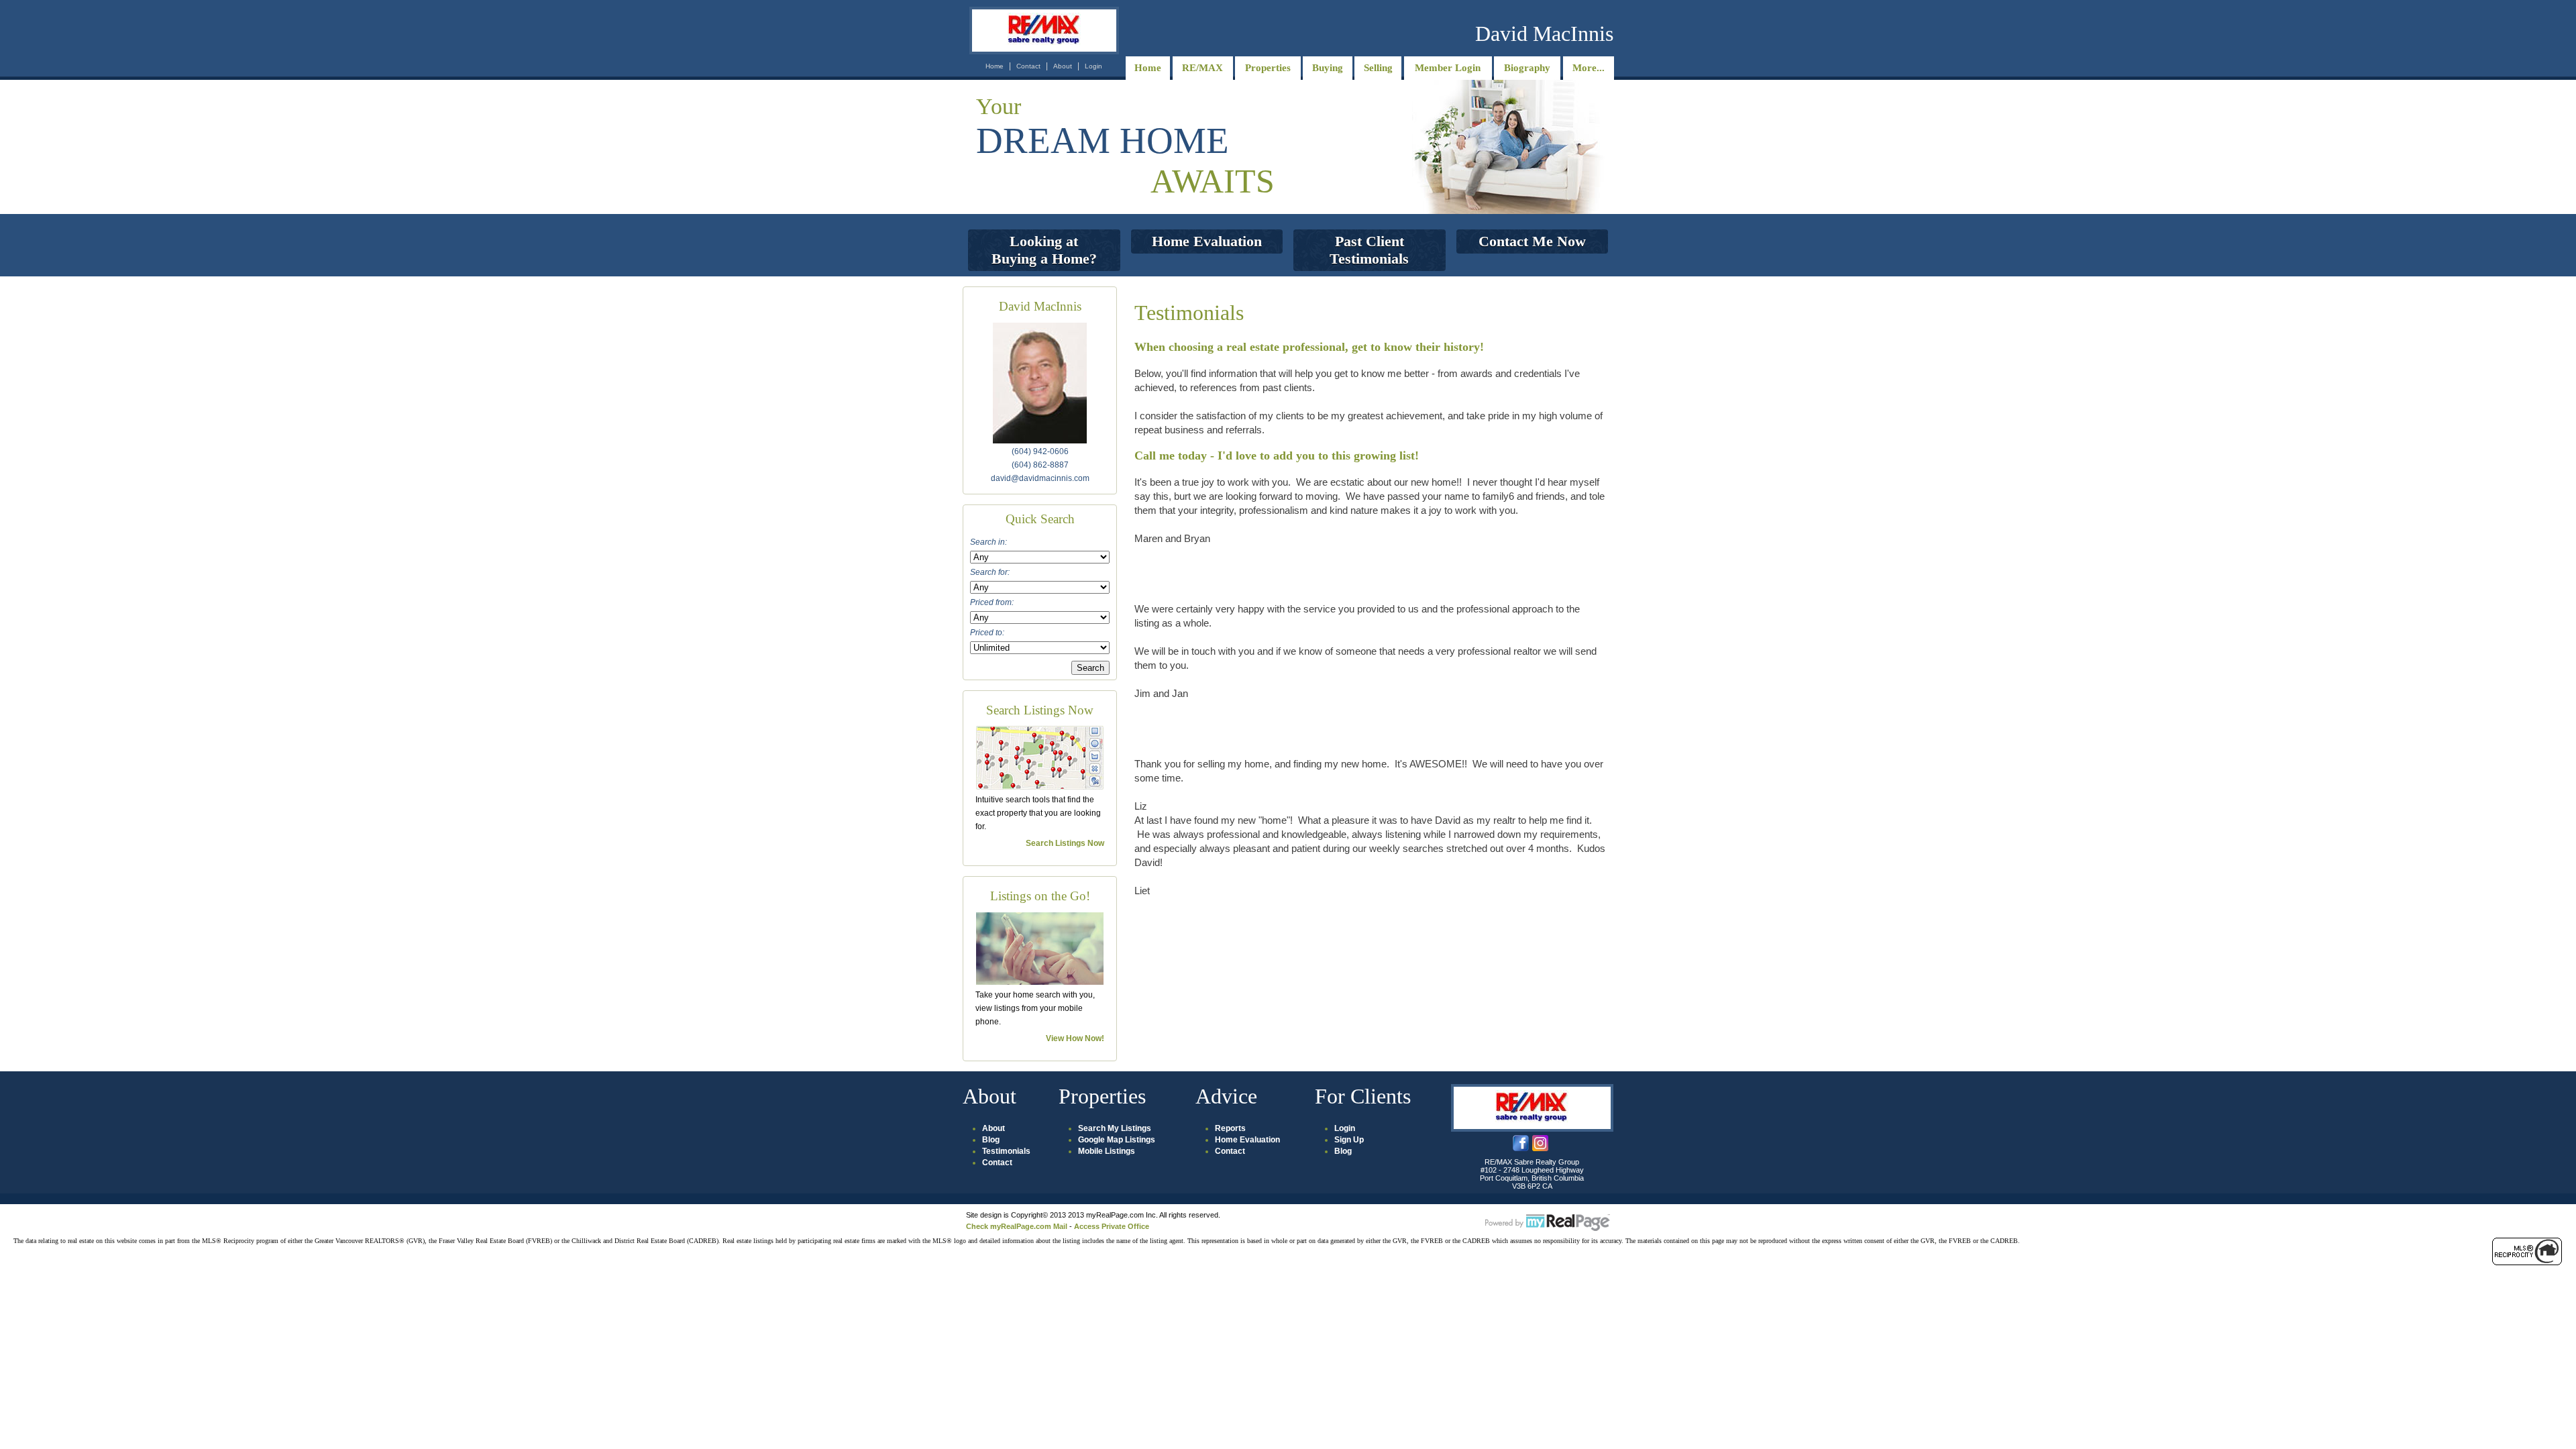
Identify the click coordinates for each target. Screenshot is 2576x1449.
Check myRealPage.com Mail (1017, 1226)
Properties (1268, 68)
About (1063, 66)
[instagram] (1540, 1148)
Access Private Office (1112, 1226)
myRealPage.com (1548, 1223)
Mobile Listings (1107, 1151)
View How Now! (1075, 1038)
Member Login (1448, 68)
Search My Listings (1115, 1128)
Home (995, 66)
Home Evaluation (1247, 1140)
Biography (1527, 68)
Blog (991, 1140)
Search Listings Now (1065, 843)
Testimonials (1006, 1151)
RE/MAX (1202, 68)
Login (1093, 66)
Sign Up (1349, 1140)
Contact (1028, 66)
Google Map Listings (1117, 1140)
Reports (1230, 1128)
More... (1589, 68)
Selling (1378, 68)
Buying (1328, 68)
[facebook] (1521, 1148)
